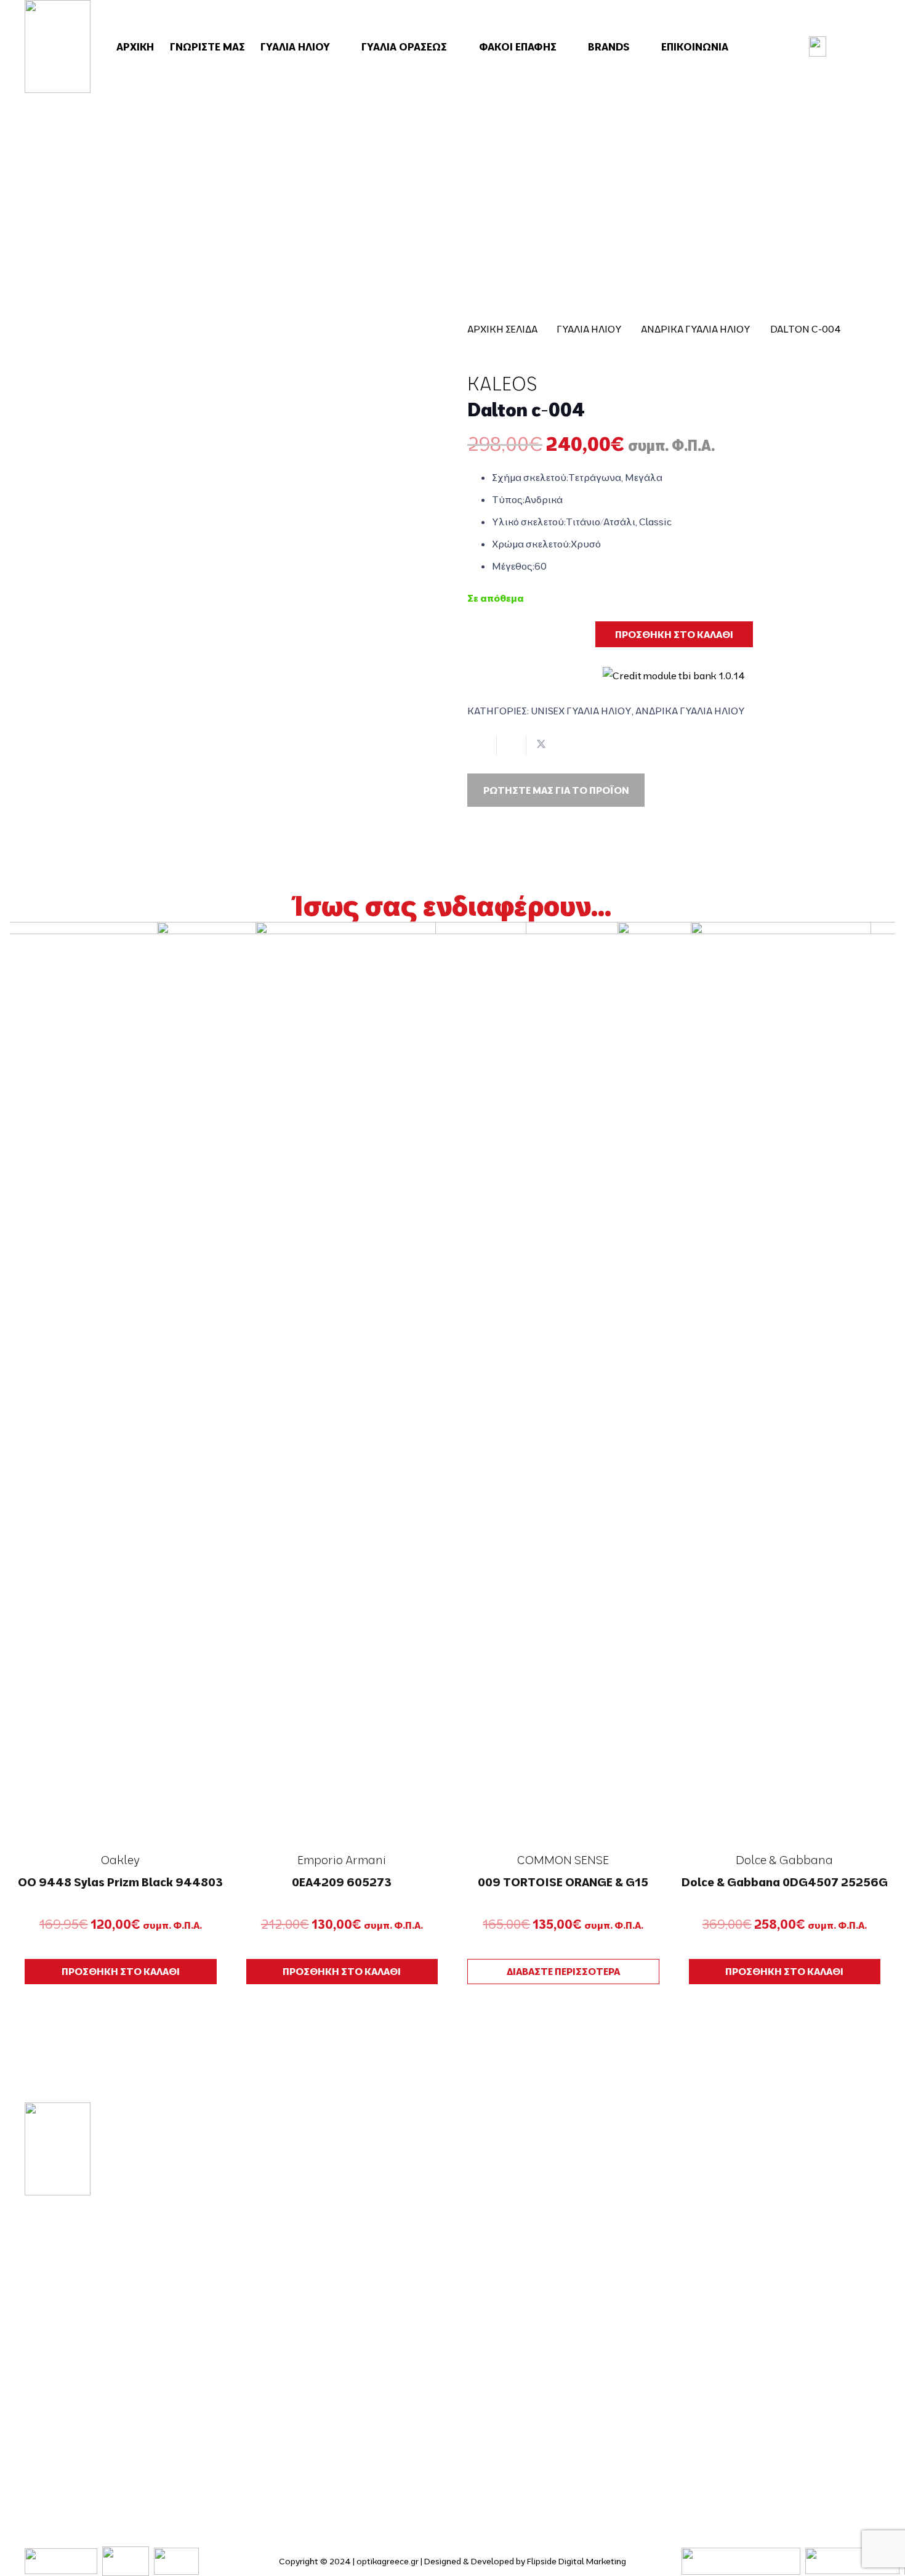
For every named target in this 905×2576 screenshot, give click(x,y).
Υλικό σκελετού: (529, 522)
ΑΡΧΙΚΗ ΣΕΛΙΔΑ (502, 329)
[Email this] (482, 745)
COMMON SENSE (563, 1860)
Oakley (120, 1860)
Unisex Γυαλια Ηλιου (581, 711)
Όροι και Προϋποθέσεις (758, 2246)
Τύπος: (508, 499)
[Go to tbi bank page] (674, 667)
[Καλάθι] (860, 47)
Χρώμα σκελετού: (531, 544)
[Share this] (512, 745)
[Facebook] (30, 2429)
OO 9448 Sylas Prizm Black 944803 (120, 1882)
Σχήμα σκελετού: (530, 477)
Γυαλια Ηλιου (589, 329)
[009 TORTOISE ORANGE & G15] (563, 1384)
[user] (818, 46)
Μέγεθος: (513, 566)
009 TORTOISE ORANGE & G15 (563, 1882)
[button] (338, 47)
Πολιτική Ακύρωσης (748, 2377)
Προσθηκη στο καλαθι (674, 634)
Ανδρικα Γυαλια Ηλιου (696, 329)
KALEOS (502, 384)
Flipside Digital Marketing (577, 2561)
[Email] (67, 2429)
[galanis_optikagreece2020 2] (58, 46)
